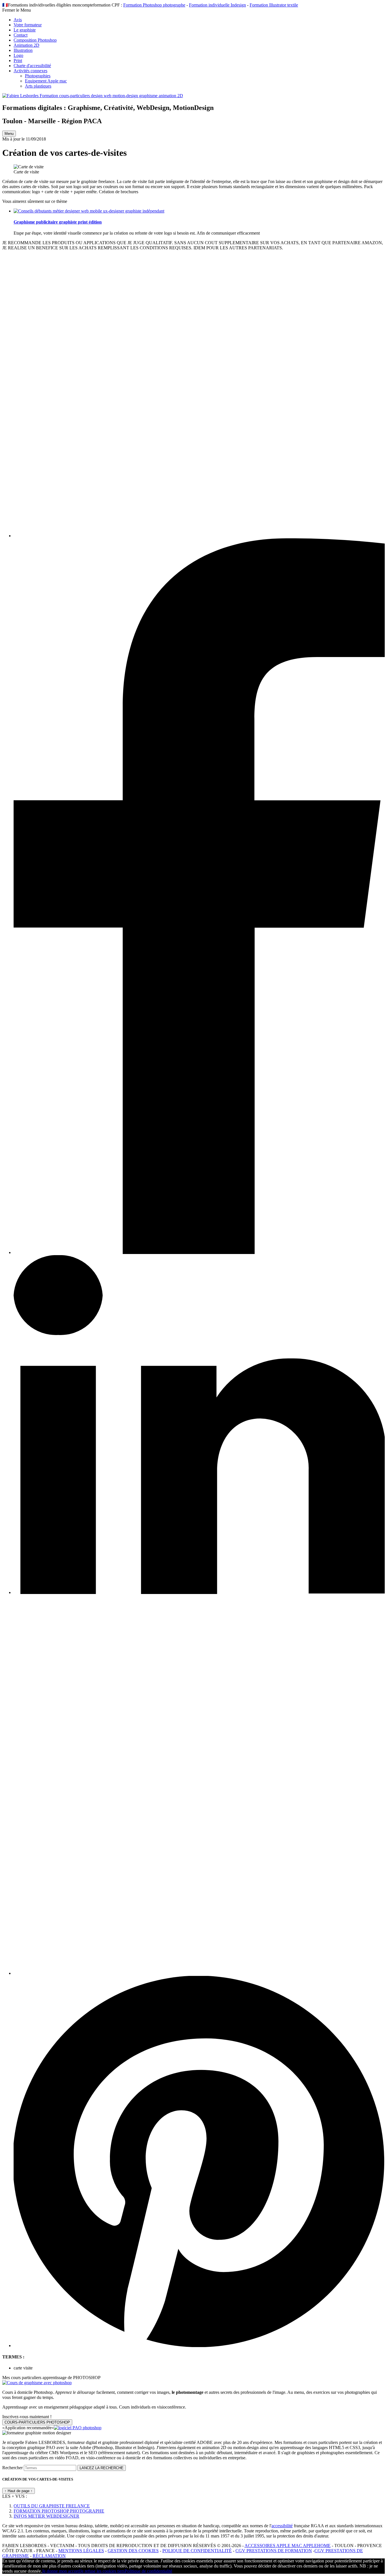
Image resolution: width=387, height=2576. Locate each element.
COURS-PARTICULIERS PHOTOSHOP (37, 2422)
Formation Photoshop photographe (154, 5)
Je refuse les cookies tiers (102, 2571)
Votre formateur (28, 25)
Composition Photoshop (35, 40)
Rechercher (13, 2468)
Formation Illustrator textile (274, 5)
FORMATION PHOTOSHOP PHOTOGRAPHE (59, 2511)
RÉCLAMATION (49, 2556)
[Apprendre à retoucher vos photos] (37, 2383)
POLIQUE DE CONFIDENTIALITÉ (197, 2551)
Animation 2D (26, 45)
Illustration (23, 50)
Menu (9, 134)
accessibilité (282, 2526)
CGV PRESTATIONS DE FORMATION (274, 2551)
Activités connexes (30, 71)
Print (18, 60)
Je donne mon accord (61, 2571)
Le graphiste (25, 30)
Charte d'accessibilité (32, 66)
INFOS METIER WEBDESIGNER (46, 2516)
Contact (21, 35)
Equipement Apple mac (46, 81)
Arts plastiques (38, 86)
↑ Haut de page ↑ (19, 2491)
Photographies (38, 76)
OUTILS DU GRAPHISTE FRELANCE (52, 2506)
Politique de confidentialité (148, 2571)
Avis (18, 20)
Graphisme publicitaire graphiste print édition (58, 222)
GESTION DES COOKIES (133, 2551)
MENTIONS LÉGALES (81, 2551)
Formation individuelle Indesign (217, 5)
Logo (18, 55)
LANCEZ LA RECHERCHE (102, 2468)
